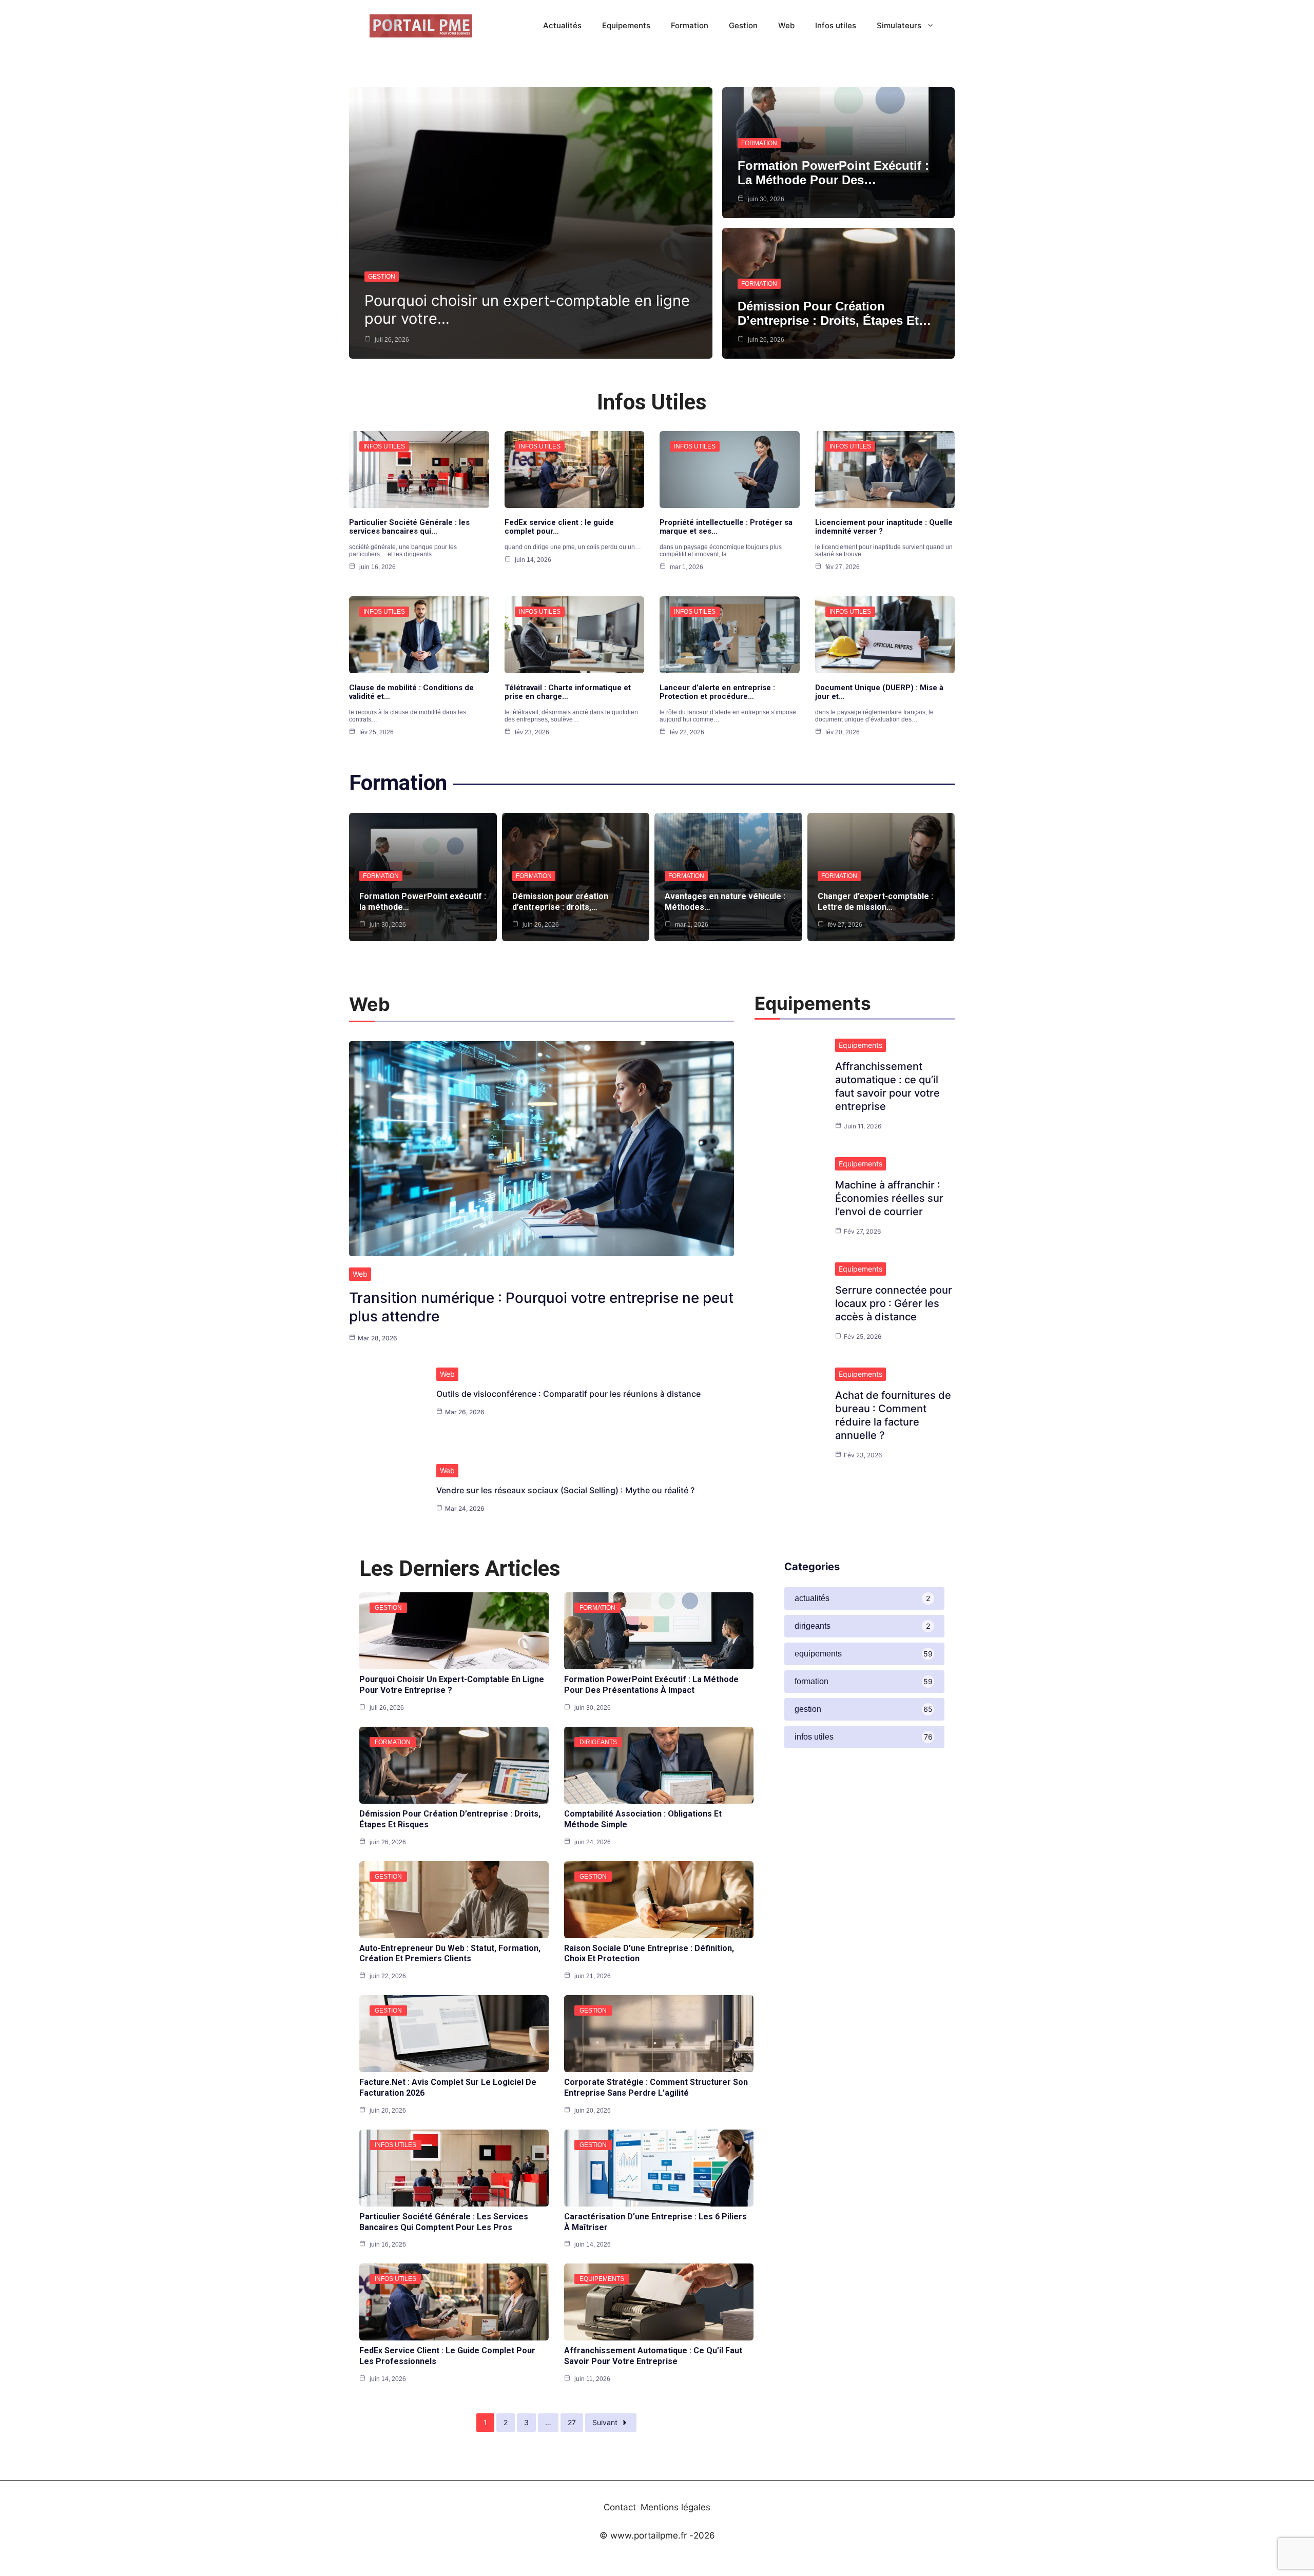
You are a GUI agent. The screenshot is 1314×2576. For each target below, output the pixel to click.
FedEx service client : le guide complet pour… (559, 527)
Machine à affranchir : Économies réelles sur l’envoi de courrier (889, 1198)
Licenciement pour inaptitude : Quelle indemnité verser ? (884, 527)
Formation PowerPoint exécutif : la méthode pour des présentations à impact (651, 1685)
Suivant (605, 2422)
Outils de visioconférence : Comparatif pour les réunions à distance (568, 1394)
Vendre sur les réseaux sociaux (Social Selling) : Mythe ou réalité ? (565, 1490)
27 (572, 2422)
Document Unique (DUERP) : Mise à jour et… (879, 692)
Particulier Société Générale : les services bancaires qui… (409, 527)
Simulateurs (899, 25)
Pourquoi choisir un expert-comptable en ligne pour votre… (527, 309)
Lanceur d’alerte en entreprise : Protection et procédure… (717, 692)
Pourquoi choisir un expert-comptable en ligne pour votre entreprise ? (452, 1685)
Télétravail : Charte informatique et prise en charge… (568, 692)
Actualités (562, 25)
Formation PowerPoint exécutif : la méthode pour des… (833, 173)
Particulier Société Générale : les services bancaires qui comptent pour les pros (444, 2222)
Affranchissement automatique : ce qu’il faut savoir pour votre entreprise (653, 2356)
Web (786, 25)
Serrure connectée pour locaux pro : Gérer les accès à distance (894, 1303)
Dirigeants (598, 1742)
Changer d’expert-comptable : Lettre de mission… (875, 902)
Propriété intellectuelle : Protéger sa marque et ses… (726, 527)
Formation (690, 25)
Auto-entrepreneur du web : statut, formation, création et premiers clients (450, 1954)
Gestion (743, 25)
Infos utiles (836, 25)
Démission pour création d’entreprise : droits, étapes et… (834, 313)
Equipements (626, 25)
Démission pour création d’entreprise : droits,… (560, 902)
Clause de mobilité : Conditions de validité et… (411, 692)
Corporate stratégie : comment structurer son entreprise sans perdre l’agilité (656, 2087)
